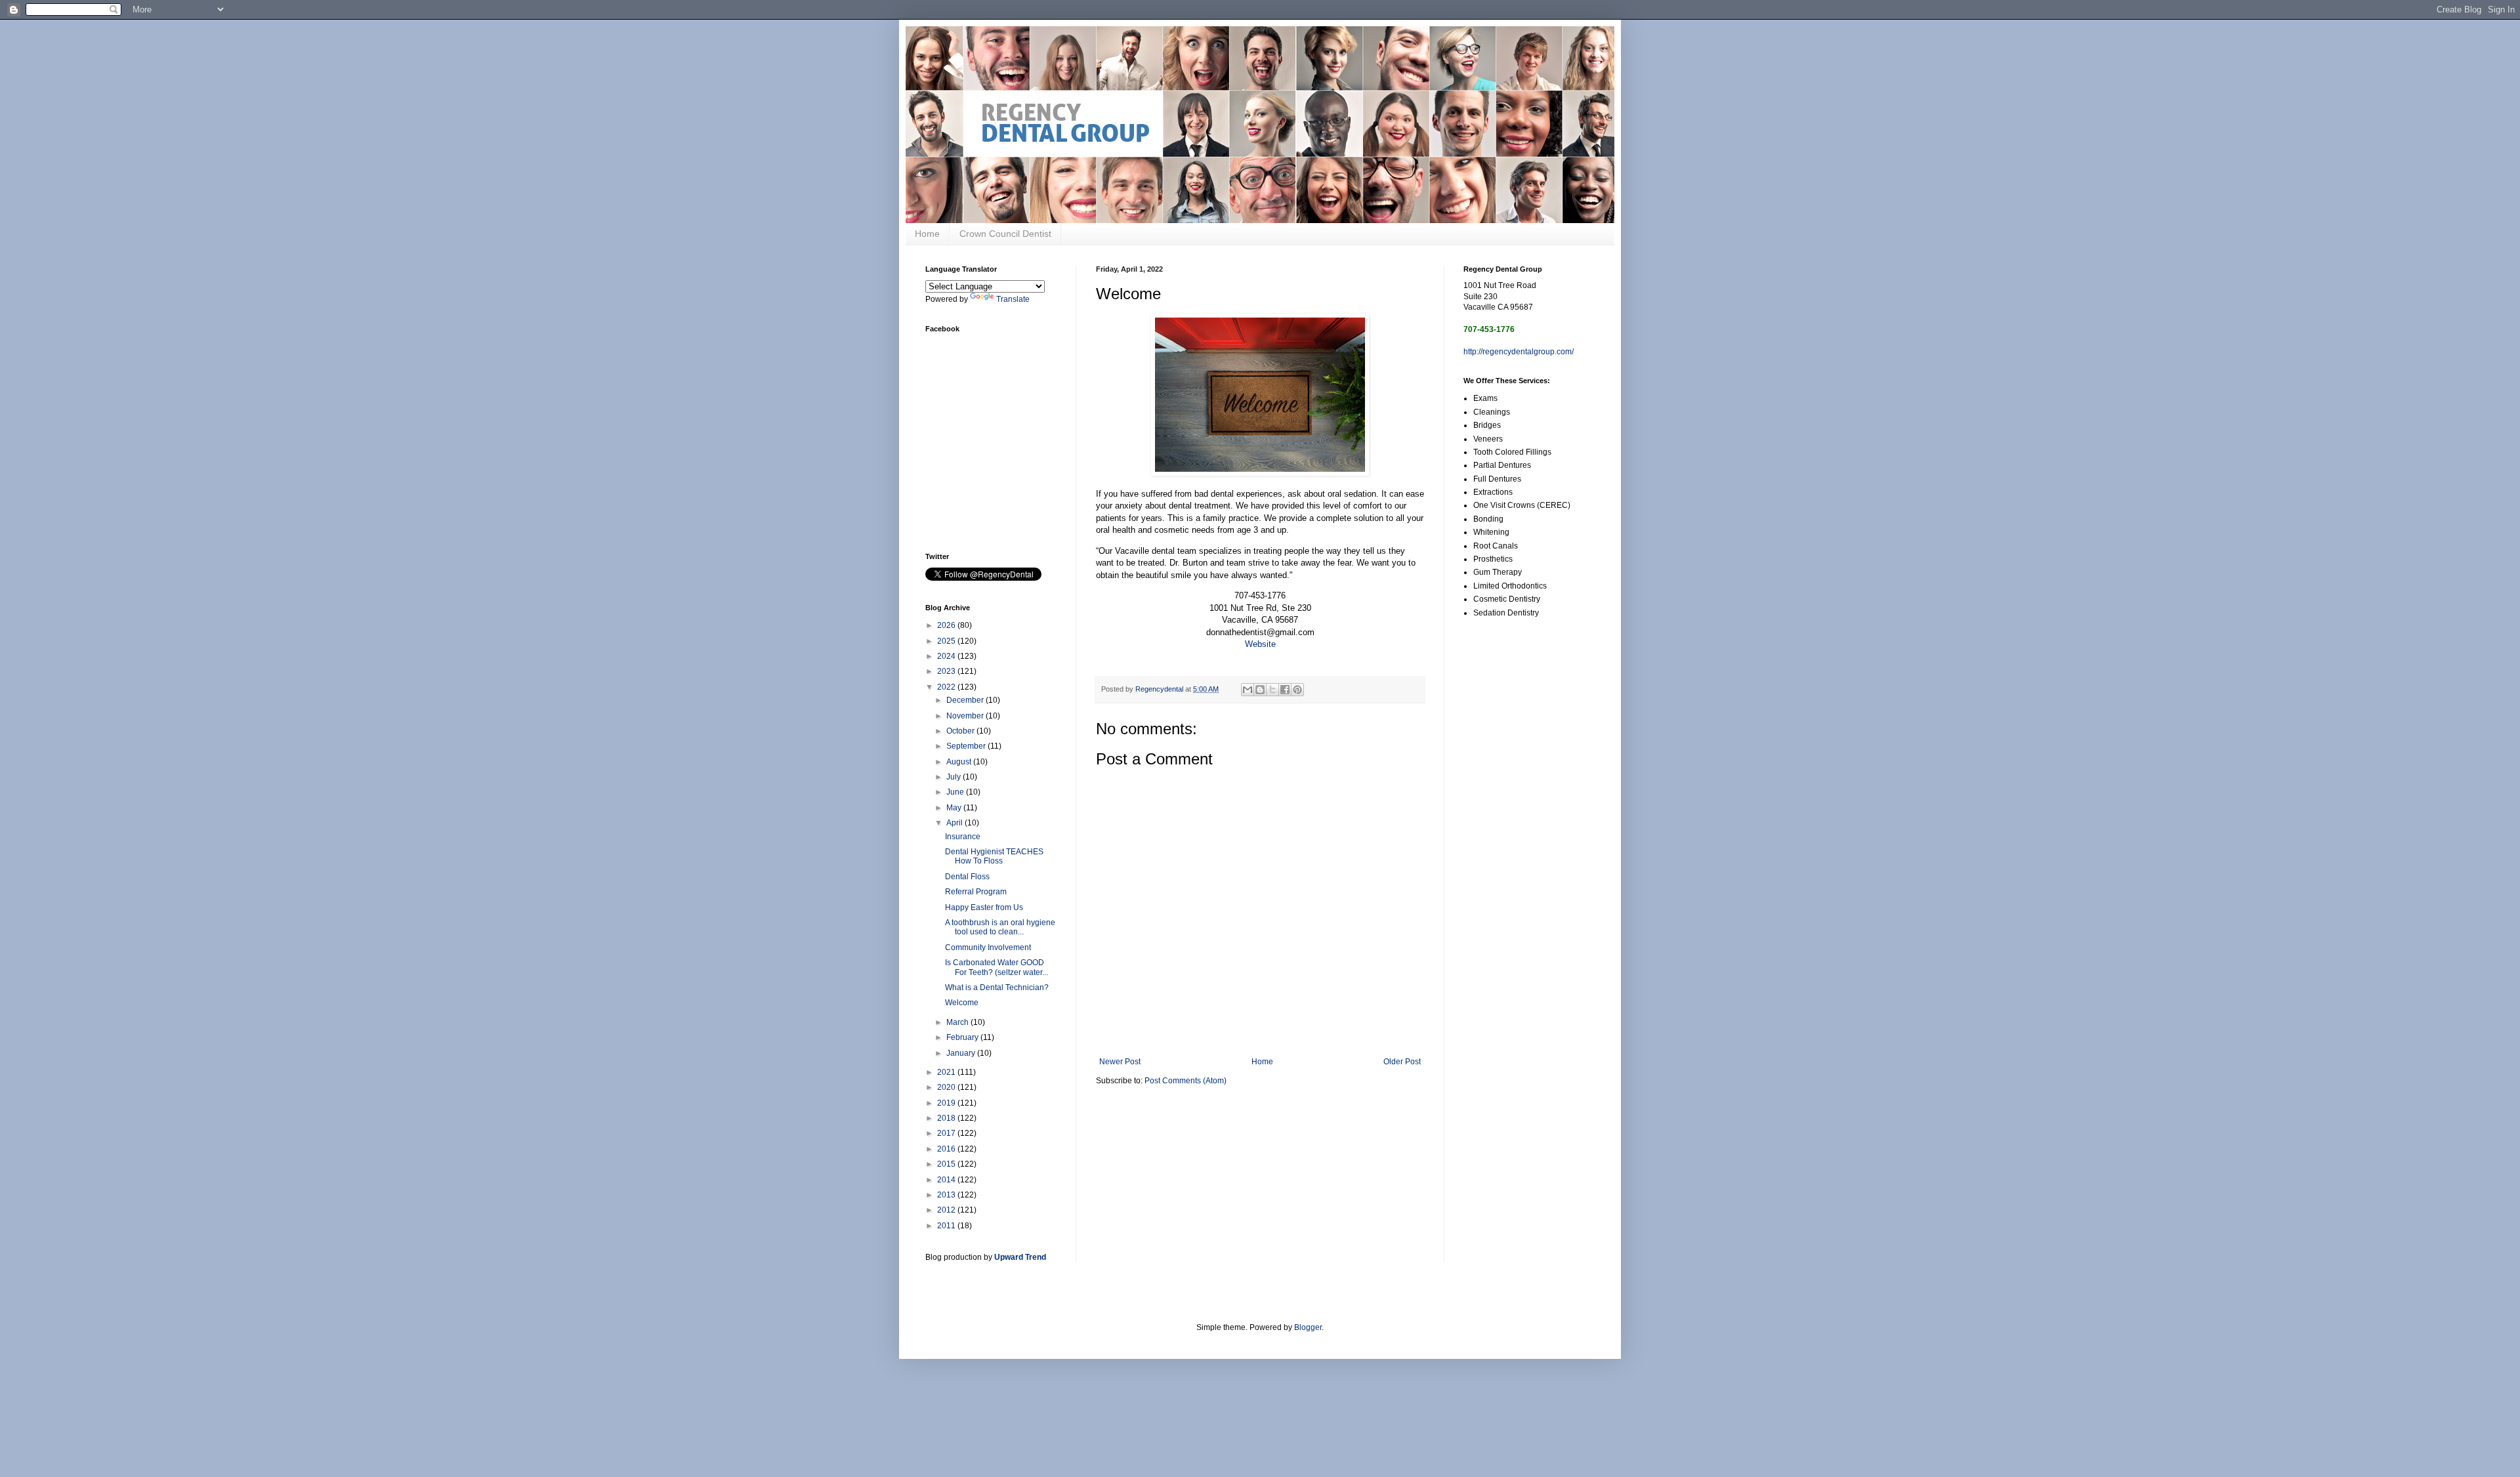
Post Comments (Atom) (1186, 1081)
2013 (947, 1195)
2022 (947, 687)
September (967, 746)
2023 (947, 671)
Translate (1013, 299)
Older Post (1402, 1062)
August (960, 762)
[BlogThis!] (1260, 690)
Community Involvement (988, 947)
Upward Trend (1020, 1257)
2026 (947, 625)
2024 (947, 656)
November (966, 716)
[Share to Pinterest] (1297, 690)
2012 (947, 1210)
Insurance (963, 837)
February (963, 1037)
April (955, 823)
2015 (947, 1164)
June (956, 792)
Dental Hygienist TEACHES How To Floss (994, 856)
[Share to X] (1272, 690)
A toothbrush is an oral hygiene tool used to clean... (1000, 927)
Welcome (962, 1003)
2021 (947, 1072)
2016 (947, 1149)
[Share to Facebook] (1285, 690)
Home (927, 234)
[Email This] (1248, 690)
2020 (947, 1087)
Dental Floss (967, 877)
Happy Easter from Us (984, 907)
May (955, 808)
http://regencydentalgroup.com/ (1519, 352)
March (958, 1022)
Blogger (1308, 1327)
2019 (947, 1103)
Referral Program (976, 892)
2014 (947, 1180)
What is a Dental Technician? (997, 988)
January (962, 1053)
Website (1260, 644)
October (961, 731)
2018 (947, 1118)
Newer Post (1120, 1062)
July (955, 777)
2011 (947, 1226)
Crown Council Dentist (1005, 234)
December (966, 700)
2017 (947, 1133)
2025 (947, 641)
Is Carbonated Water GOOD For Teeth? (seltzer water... (997, 967)
